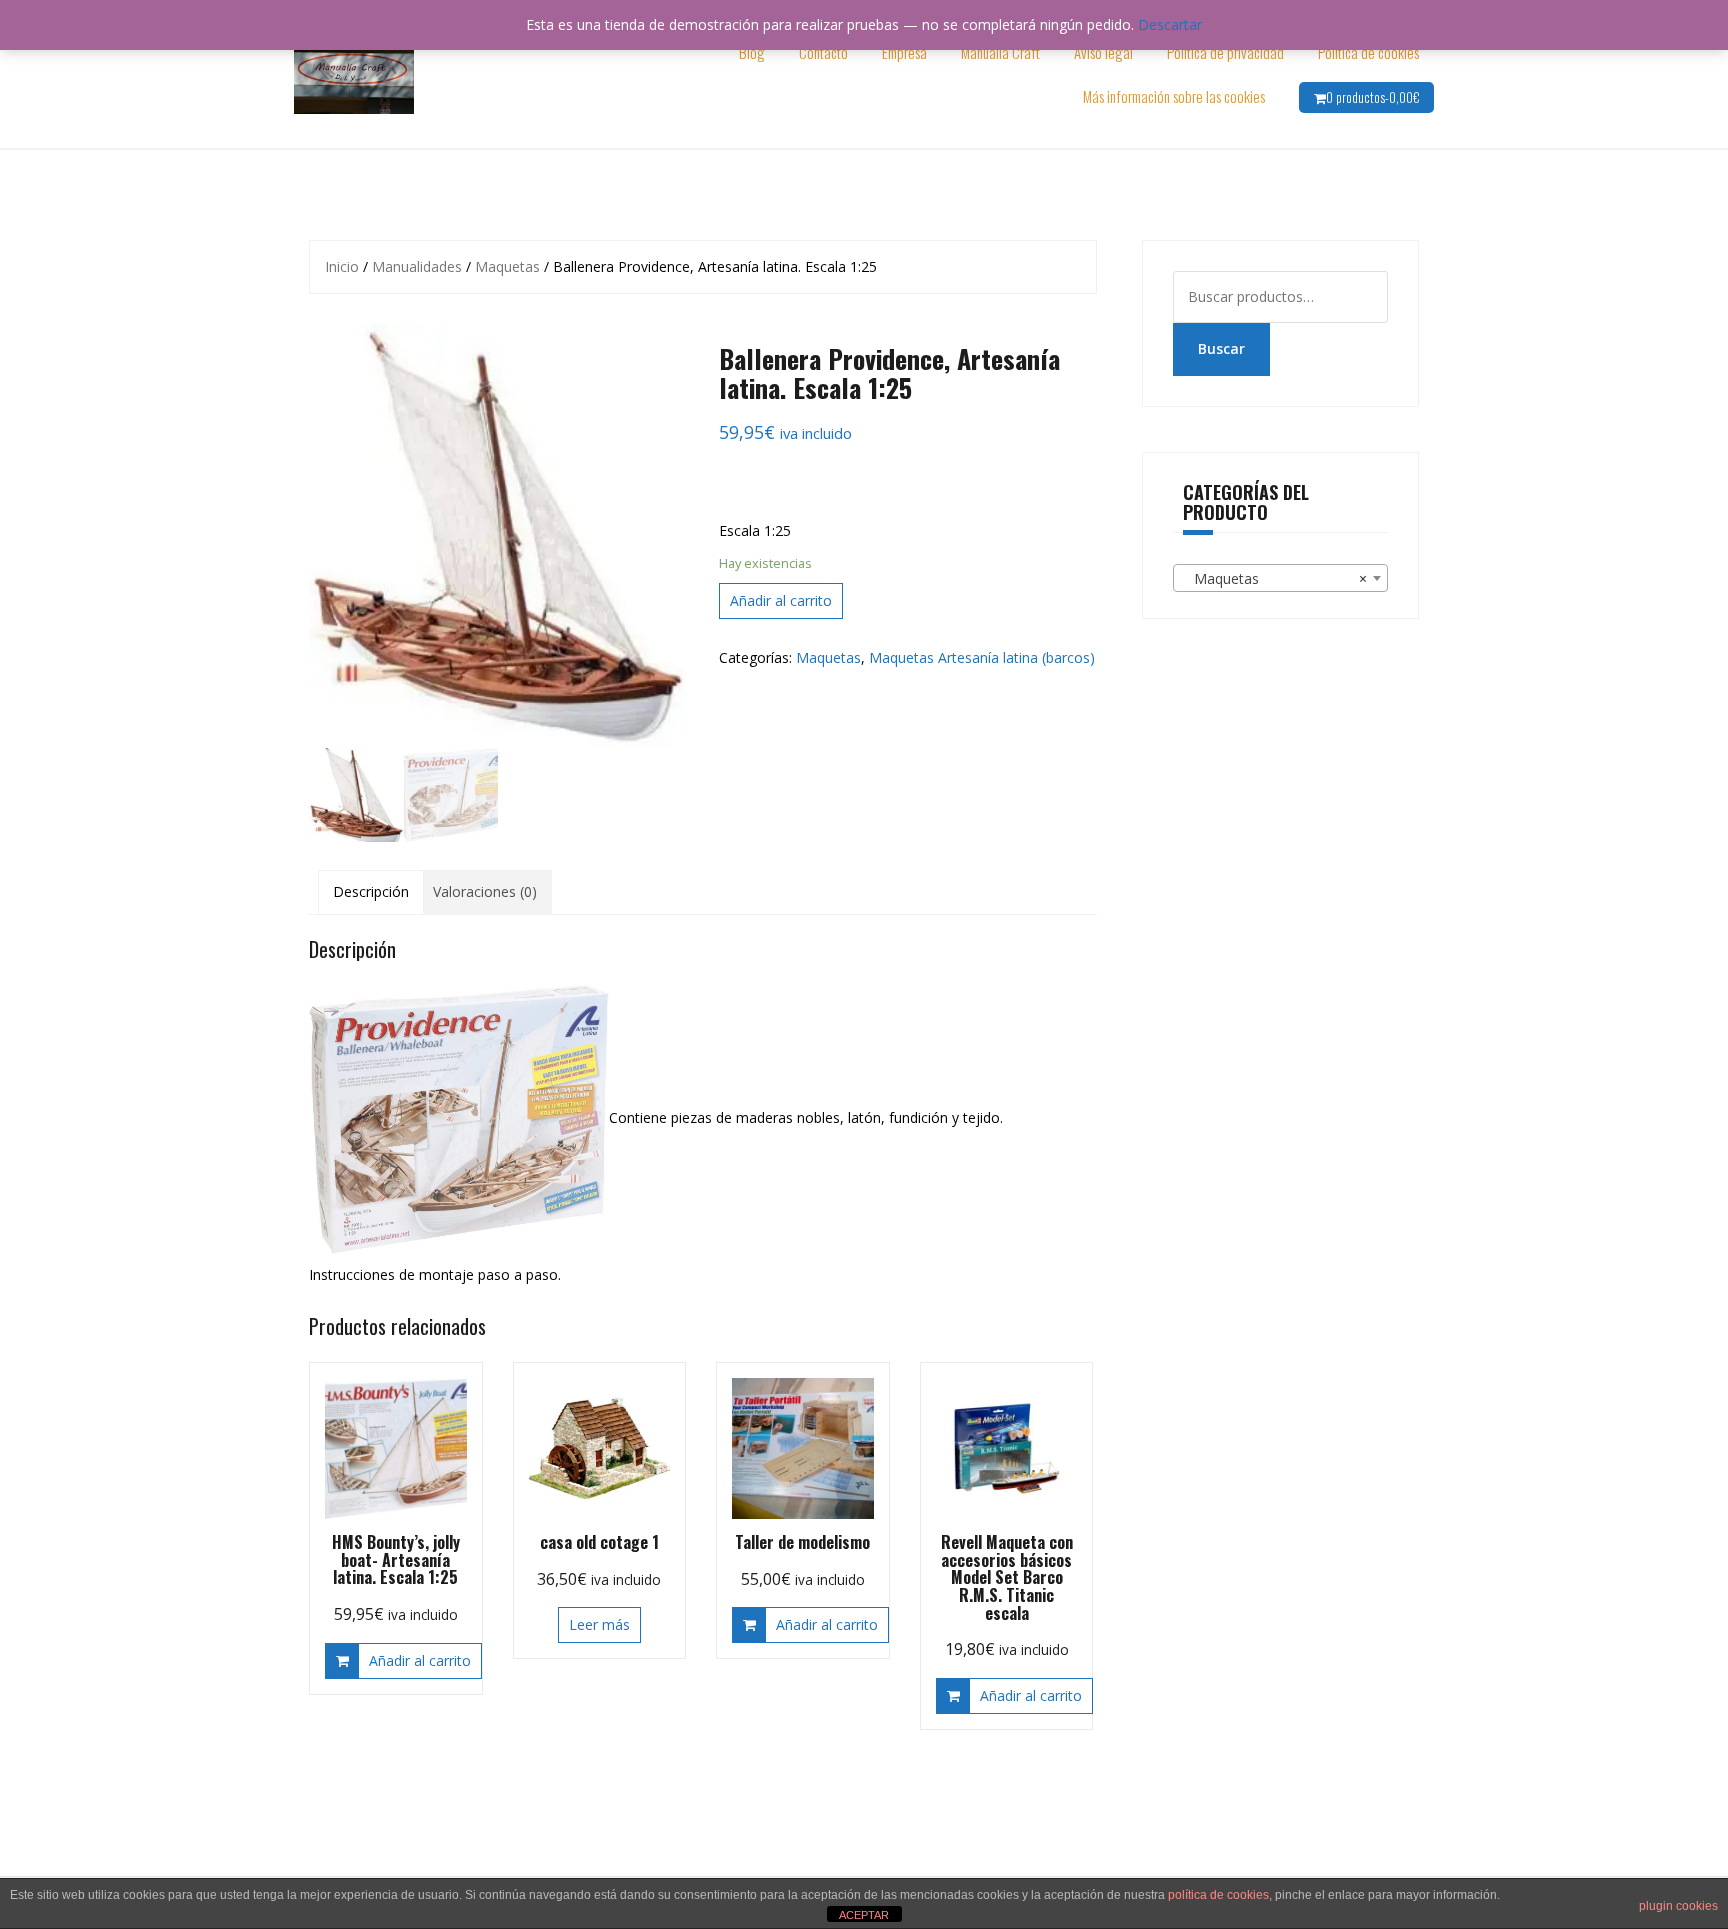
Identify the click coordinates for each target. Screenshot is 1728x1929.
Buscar (1221, 348)
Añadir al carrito (781, 600)
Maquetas (507, 266)
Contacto (823, 52)
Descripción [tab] (371, 891)
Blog (752, 52)
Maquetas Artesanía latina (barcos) (982, 657)
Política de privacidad (1225, 52)
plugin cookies (1678, 1906)
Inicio (342, 266)
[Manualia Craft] (354, 72)
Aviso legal (1103, 52)
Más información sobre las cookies (1174, 96)
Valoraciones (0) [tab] (485, 891)
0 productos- (1372, 97)
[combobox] (1281, 578)
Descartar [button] (1170, 24)
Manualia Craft (1000, 52)
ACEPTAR (864, 1915)
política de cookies (1218, 1895)
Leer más (599, 1624)
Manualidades (417, 266)
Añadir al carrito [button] (420, 1660)
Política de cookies (1368, 52)
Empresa (904, 52)
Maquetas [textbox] (1275, 578)
